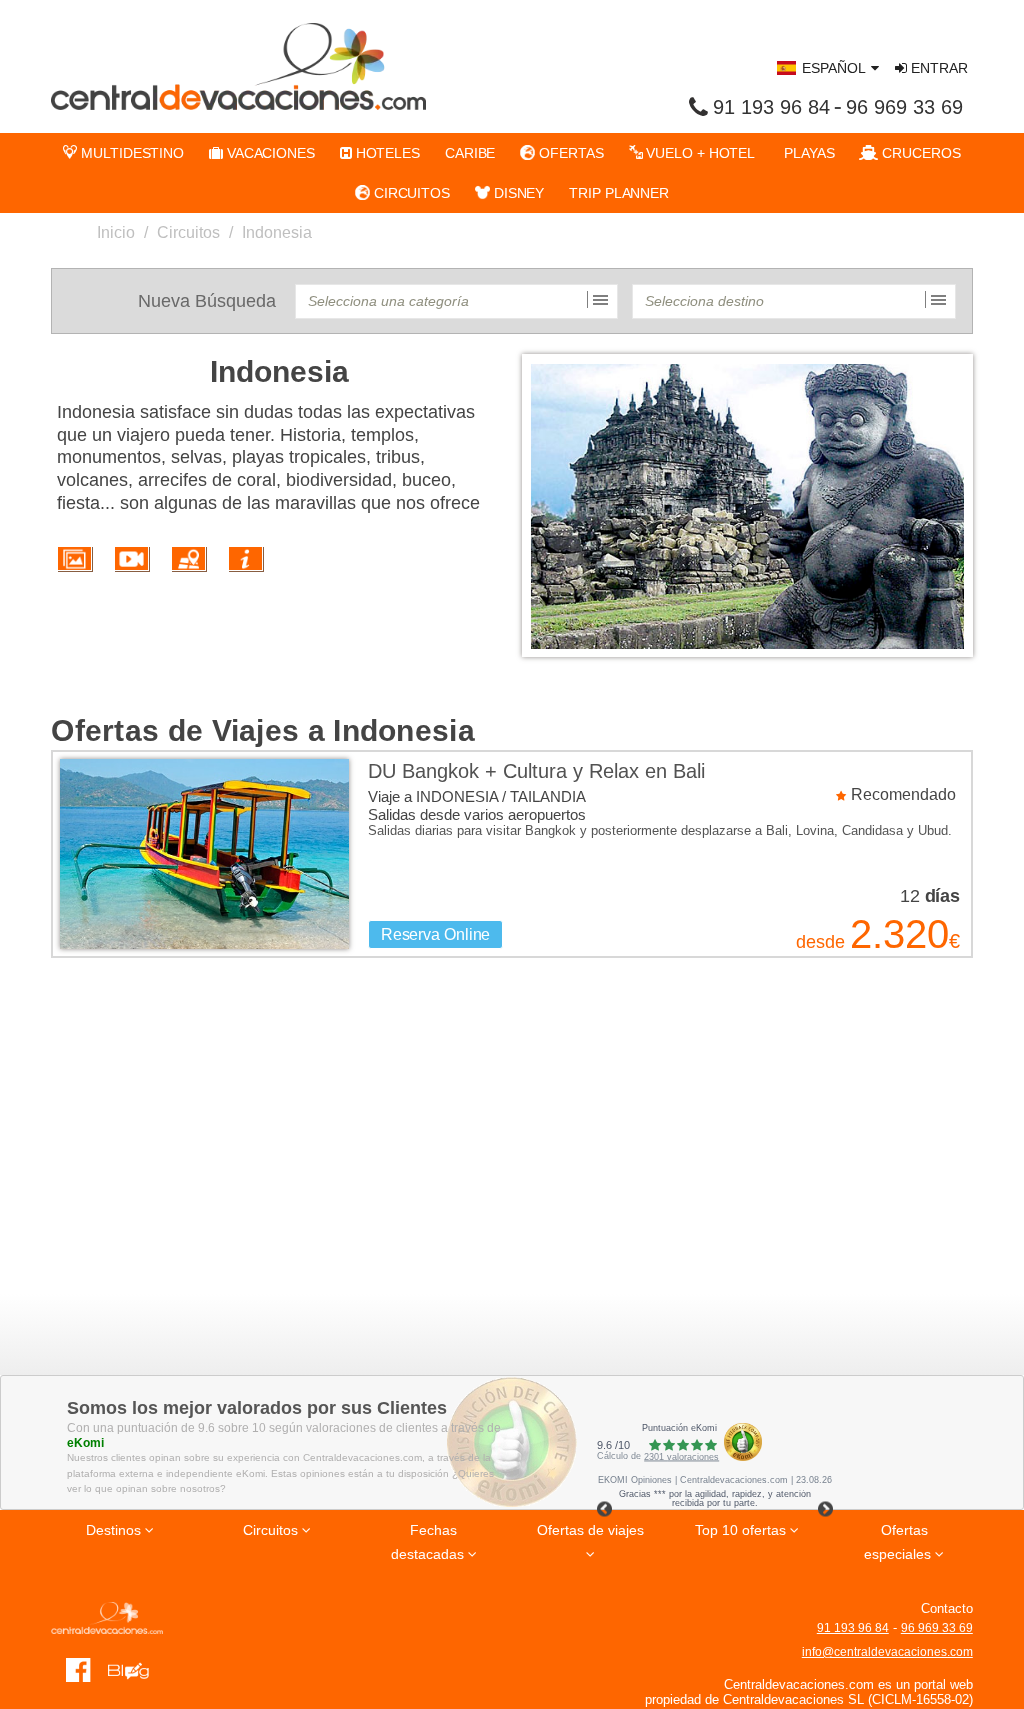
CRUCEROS (919, 153)
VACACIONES (269, 153)
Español (834, 68)
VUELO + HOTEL (699, 153)
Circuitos (188, 232)
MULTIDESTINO (130, 153)
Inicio (116, 232)
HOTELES (386, 153)
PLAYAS (807, 153)
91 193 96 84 (771, 107)
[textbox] (456, 301)
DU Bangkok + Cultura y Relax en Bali (536, 771)
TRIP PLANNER (619, 193)
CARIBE (470, 153)
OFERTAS (569, 153)
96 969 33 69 (904, 107)
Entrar (937, 68)
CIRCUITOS (410, 193)
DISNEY (517, 193)
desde (820, 942)
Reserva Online (436, 934)
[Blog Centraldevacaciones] (135, 1669)
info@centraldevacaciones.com (887, 1652)
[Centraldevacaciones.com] (238, 66)
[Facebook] (78, 1669)
